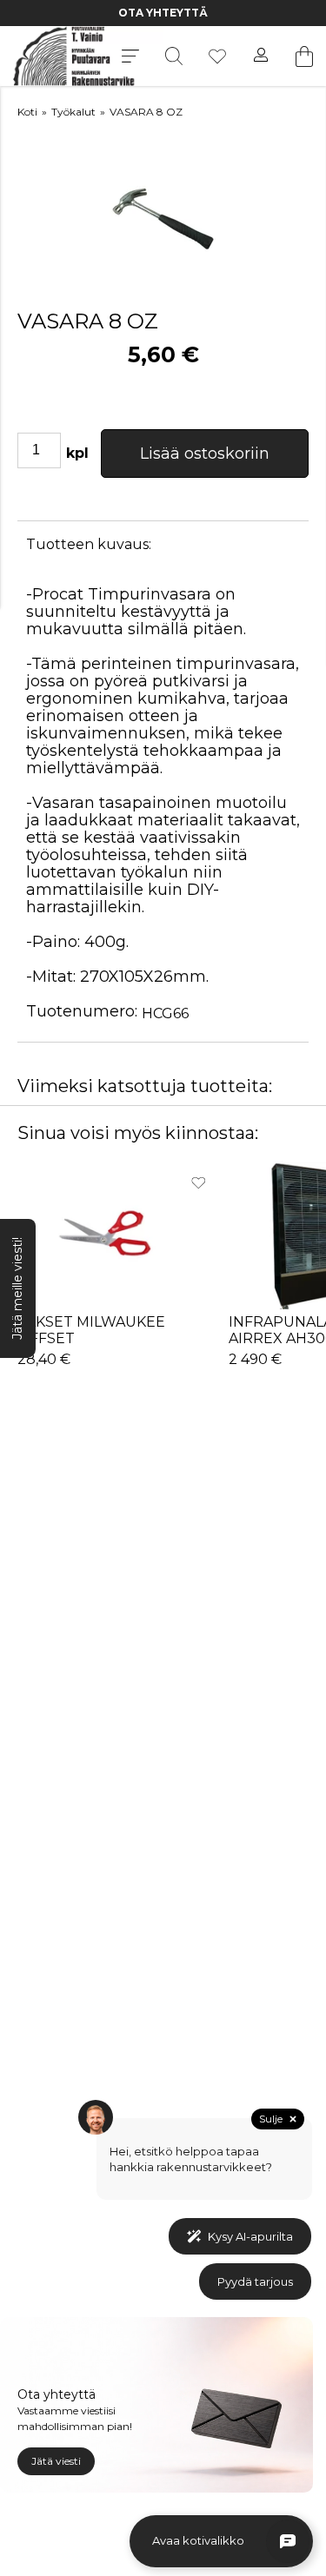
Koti (27, 112)
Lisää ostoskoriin (205, 454)
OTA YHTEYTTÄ (113, 13)
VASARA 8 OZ (146, 112)
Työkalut (73, 112)
